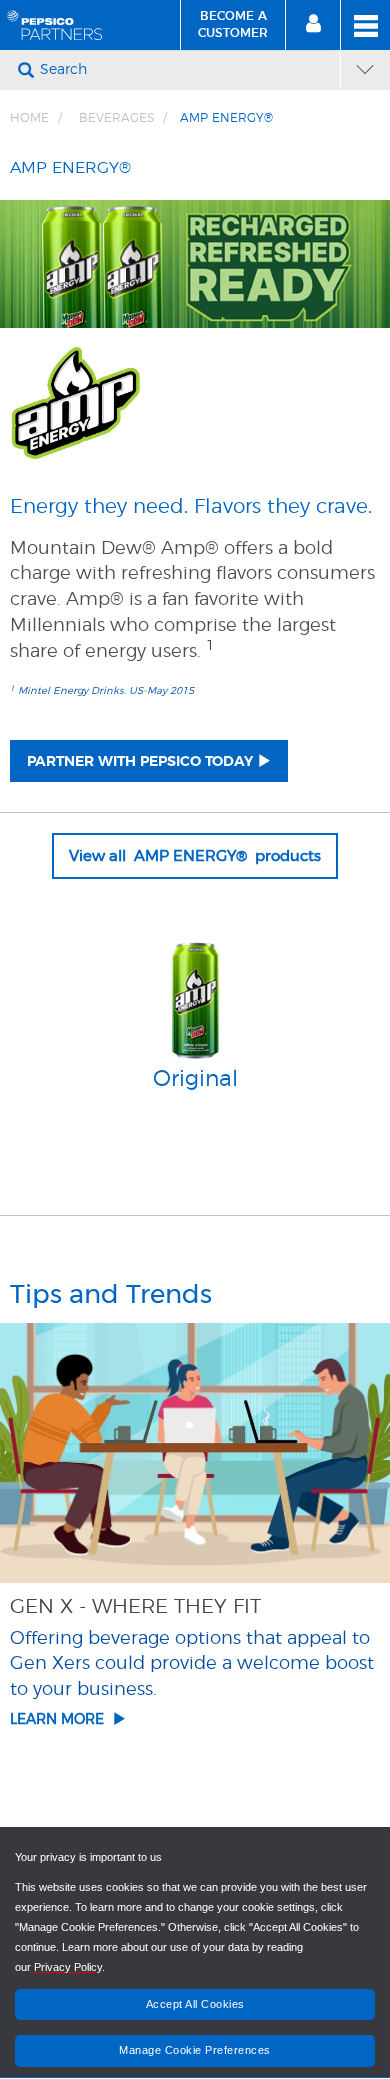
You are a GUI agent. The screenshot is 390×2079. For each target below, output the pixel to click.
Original (195, 1079)
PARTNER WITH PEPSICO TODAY (140, 762)
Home (29, 118)
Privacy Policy (68, 1967)
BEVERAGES (116, 118)
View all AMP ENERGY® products (195, 855)
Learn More (61, 1719)
